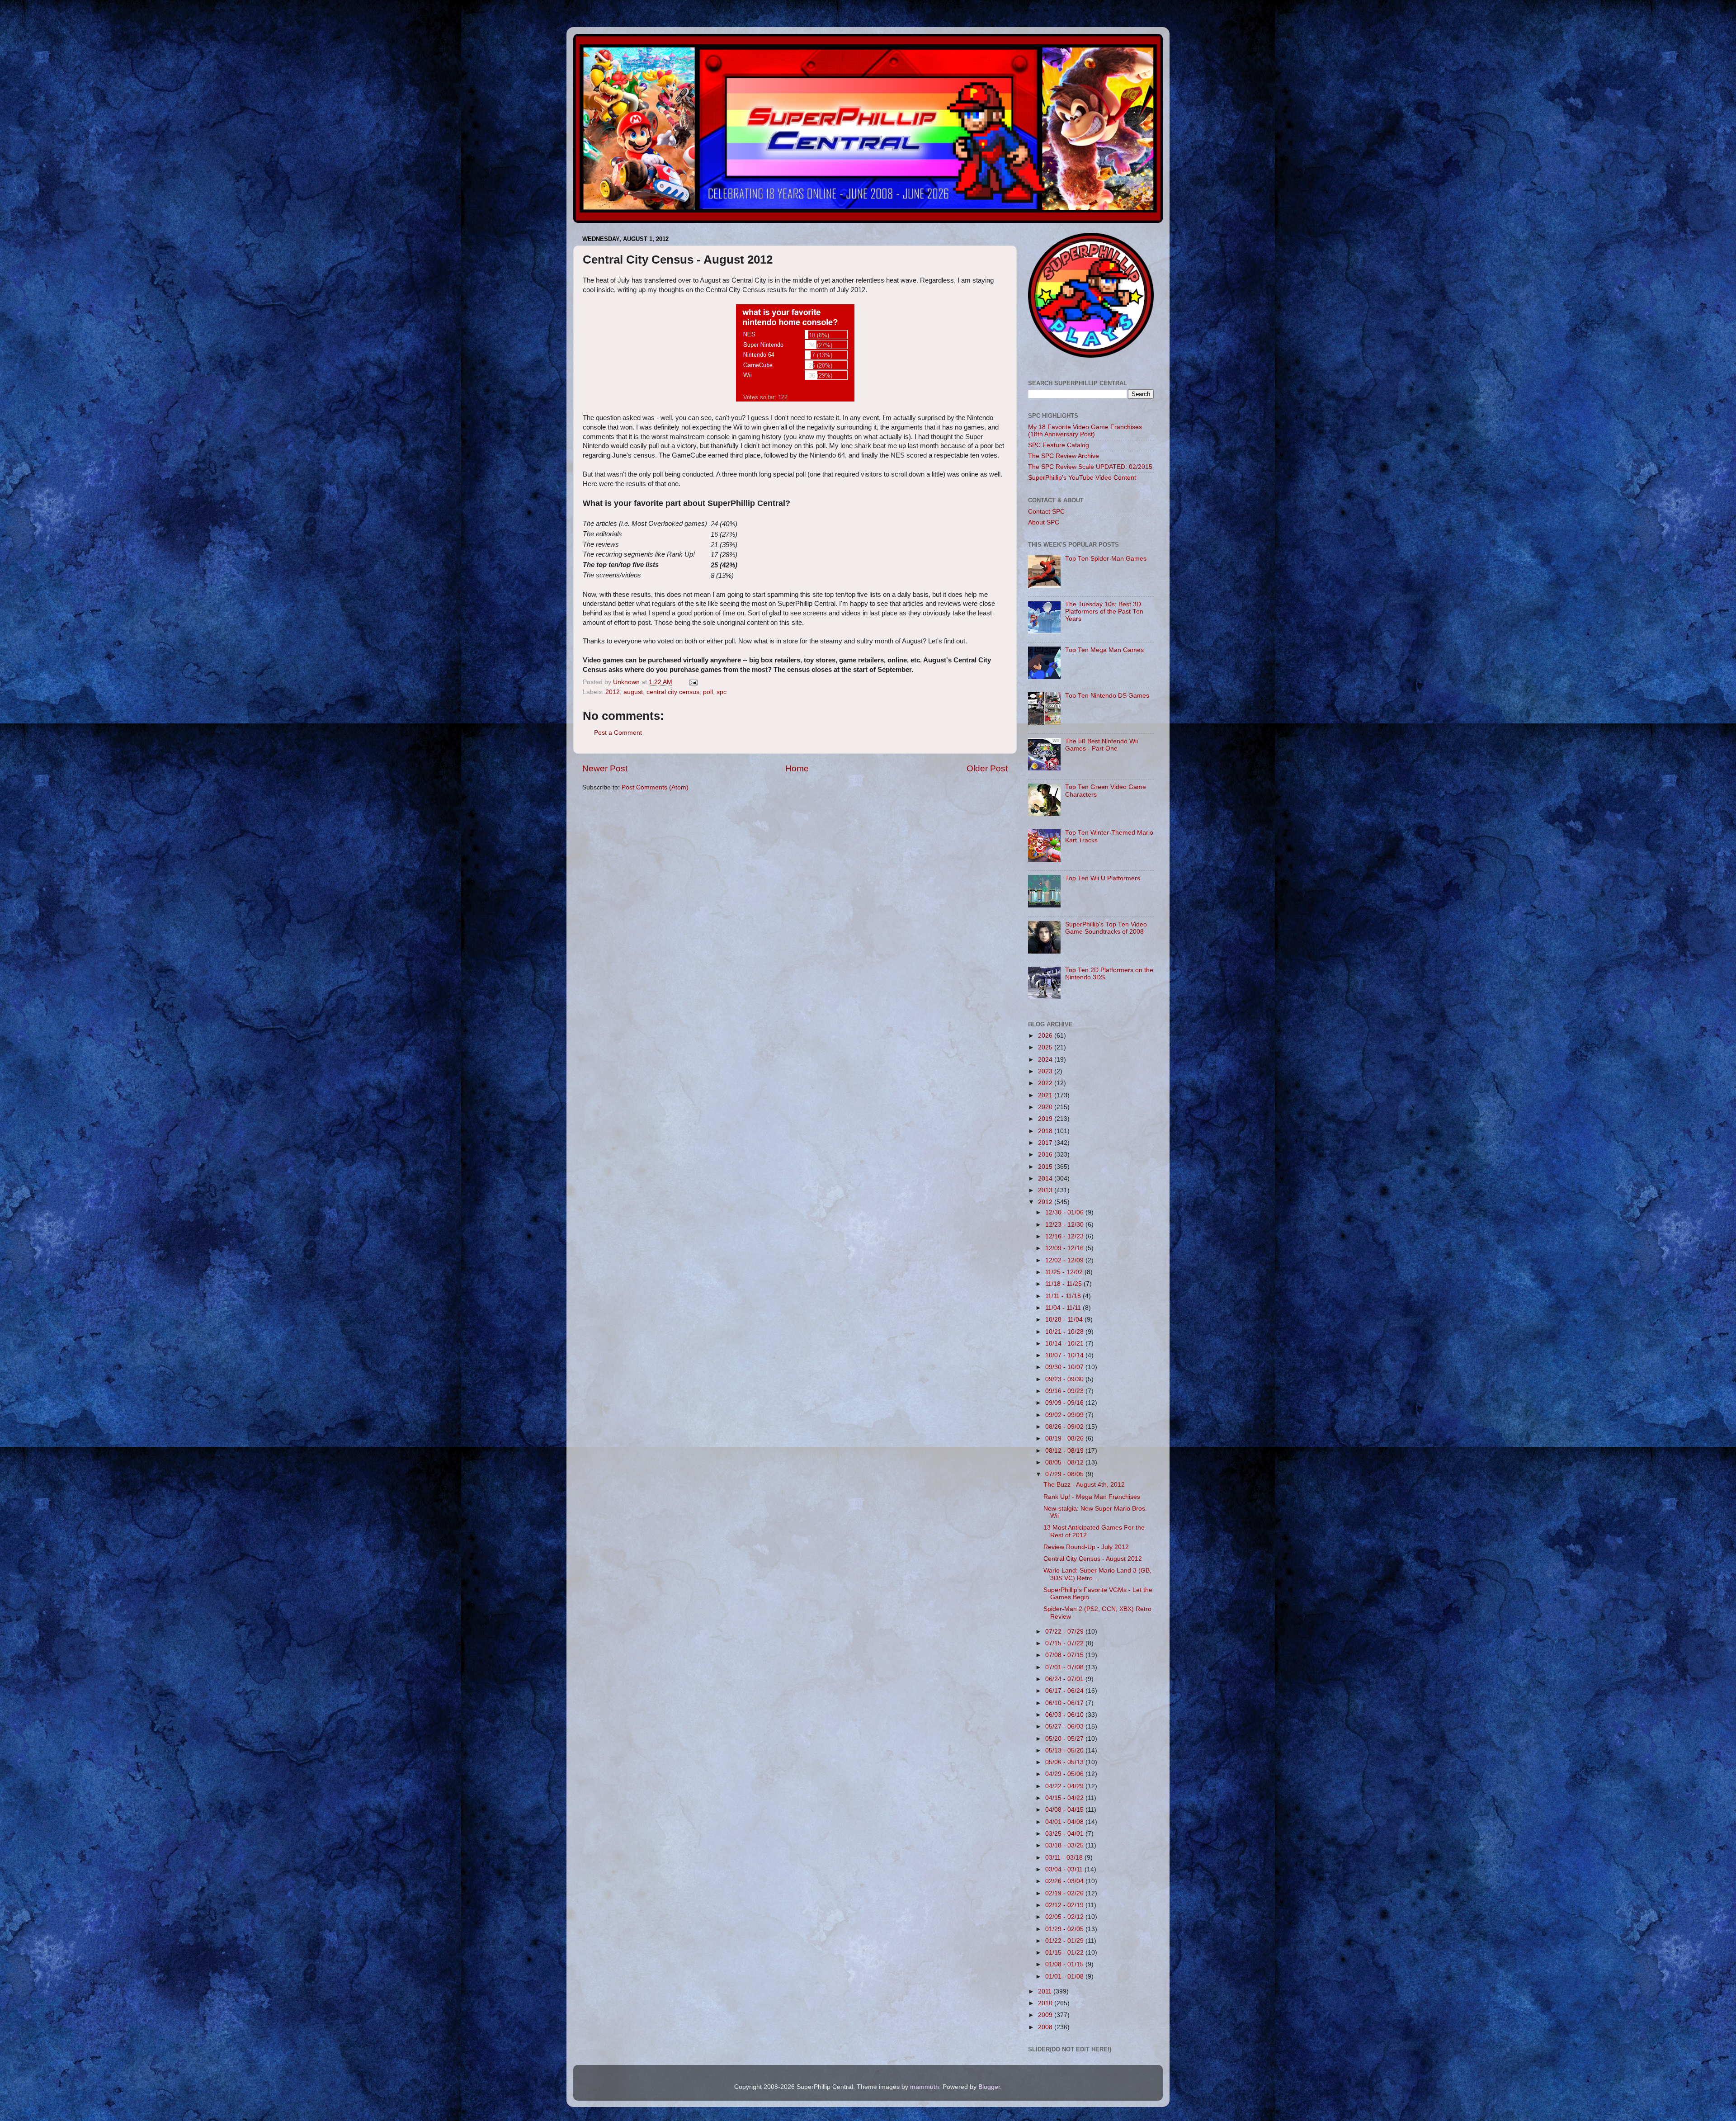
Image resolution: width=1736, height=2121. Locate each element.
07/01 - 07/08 (1065, 1667)
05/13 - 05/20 (1065, 1750)
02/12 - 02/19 (1065, 1905)
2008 (1046, 2027)
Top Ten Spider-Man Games (1106, 559)
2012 (613, 692)
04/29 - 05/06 (1065, 1774)
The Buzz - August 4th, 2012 (1084, 1485)
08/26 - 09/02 (1065, 1427)
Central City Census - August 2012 (1093, 1559)
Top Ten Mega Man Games (1104, 650)
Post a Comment (618, 733)
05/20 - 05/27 (1065, 1739)
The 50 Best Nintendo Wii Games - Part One (1102, 745)
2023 (1046, 1071)
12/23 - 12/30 (1065, 1225)
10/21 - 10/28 (1065, 1332)
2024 (1046, 1060)
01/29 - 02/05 (1065, 1929)
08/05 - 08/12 (1065, 1462)
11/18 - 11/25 (1064, 1284)
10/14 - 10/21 (1065, 1344)
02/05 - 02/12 (1065, 1917)
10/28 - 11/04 (1065, 1320)
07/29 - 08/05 (1065, 1474)
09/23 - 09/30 (1065, 1379)
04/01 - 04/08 (1065, 1822)
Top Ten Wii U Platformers (1103, 878)
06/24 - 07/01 (1065, 1679)
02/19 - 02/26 (1065, 1893)
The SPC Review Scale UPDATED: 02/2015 (1090, 467)
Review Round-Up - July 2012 (1086, 1547)
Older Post (987, 768)
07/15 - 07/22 (1065, 1643)
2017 (1046, 1143)
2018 (1046, 1131)
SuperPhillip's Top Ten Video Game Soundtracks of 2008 (1106, 928)
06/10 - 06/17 (1065, 1703)
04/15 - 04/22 (1065, 1798)
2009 (1046, 2015)
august (633, 692)
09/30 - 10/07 (1065, 1367)
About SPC (1044, 522)
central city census (673, 692)
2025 (1046, 1047)
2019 (1046, 1119)
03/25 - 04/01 (1065, 1834)
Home (797, 768)
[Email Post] (693, 682)
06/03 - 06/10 (1065, 1715)
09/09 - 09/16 (1065, 1403)
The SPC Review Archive (1064, 456)
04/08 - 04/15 (1065, 1810)
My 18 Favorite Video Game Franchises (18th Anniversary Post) (1085, 431)
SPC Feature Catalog (1059, 445)
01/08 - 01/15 (1065, 1964)
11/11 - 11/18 (1064, 1296)
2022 (1046, 1083)
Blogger (989, 2087)
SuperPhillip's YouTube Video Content (1082, 478)
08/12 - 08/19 (1065, 1451)
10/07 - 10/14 (1065, 1355)
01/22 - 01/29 (1065, 1941)
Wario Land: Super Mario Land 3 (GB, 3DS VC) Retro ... (1097, 1574)
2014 (1046, 1179)
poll (708, 692)
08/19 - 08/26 (1065, 1438)
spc (722, 692)
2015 (1046, 1167)
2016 (1046, 1155)
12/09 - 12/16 (1065, 1248)
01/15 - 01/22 (1065, 1953)
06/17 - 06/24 (1065, 1691)
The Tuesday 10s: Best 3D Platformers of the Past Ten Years (1104, 612)
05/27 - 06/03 (1065, 1727)
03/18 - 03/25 (1065, 1845)
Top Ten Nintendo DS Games (1107, 696)
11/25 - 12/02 (1065, 1272)
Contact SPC (1046, 512)
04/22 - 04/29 (1065, 1786)
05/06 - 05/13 (1065, 1762)
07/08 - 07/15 (1065, 1655)
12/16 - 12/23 (1065, 1236)
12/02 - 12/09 (1065, 1260)
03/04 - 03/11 (1065, 1869)
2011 (1046, 1991)
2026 (1046, 1036)
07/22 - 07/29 (1065, 1632)
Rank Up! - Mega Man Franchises (1092, 1497)
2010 (1046, 2003)
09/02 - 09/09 (1065, 1415)
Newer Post (605, 768)
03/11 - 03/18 (1065, 1858)
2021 (1046, 1095)
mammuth (925, 2087)
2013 (1046, 1190)
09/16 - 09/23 (1065, 1391)
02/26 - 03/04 (1065, 1881)
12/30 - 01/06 (1065, 1212)
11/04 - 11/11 (1064, 1308)
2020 (1046, 1107)
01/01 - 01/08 (1065, 1977)
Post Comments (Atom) (655, 787)
